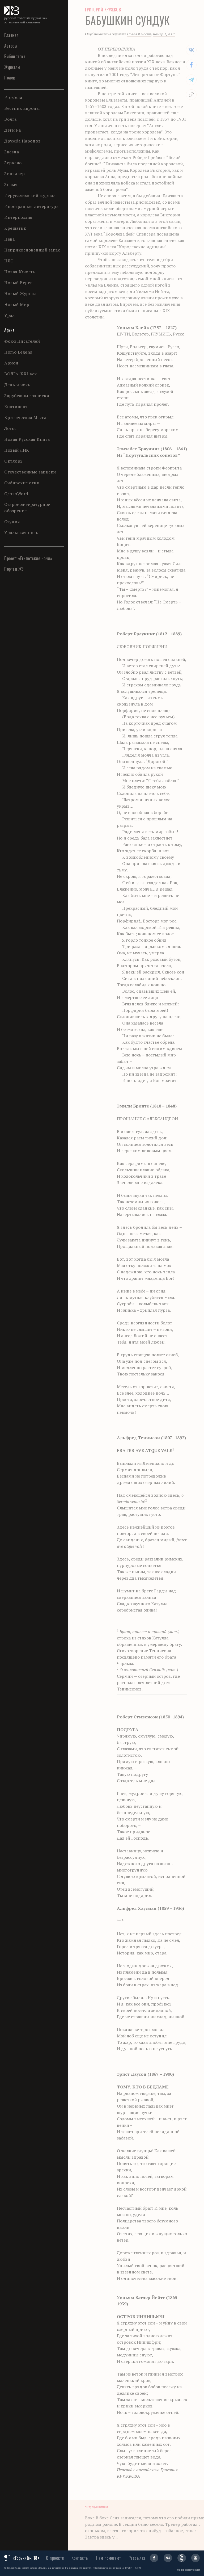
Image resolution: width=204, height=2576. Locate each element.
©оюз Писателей (22, 341)
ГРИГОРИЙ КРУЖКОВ (103, 10)
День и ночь (17, 385)
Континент (16, 406)
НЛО (9, 261)
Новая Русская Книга (27, 439)
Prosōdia (13, 97)
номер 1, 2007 (164, 34)
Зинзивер (14, 174)
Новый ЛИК (17, 450)
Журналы (12, 67)
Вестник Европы (22, 108)
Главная (12, 35)
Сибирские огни (22, 483)
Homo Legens (18, 352)
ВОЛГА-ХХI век (21, 374)
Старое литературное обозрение (27, 507)
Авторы (11, 46)
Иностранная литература (31, 206)
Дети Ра (13, 130)
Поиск (10, 78)
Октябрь (14, 461)
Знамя (11, 184)
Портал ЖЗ (14, 569)
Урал (9, 315)
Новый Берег (18, 283)
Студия (12, 522)
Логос (10, 428)
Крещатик (15, 228)
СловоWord (16, 494)
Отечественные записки (30, 472)
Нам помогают (109, 2558)
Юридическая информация (188, 2570)
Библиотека (15, 56)
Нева (9, 239)
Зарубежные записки (27, 396)
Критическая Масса (25, 417)
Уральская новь (21, 532)
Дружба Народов (22, 141)
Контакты (80, 2558)
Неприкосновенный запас (32, 250)
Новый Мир (17, 304)
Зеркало (13, 163)
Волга (10, 119)
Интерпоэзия (18, 217)
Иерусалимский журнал (30, 195)
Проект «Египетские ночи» (28, 558)
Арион (11, 363)
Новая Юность (20, 272)
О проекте (55, 2558)
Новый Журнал (20, 293)
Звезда (12, 152)
